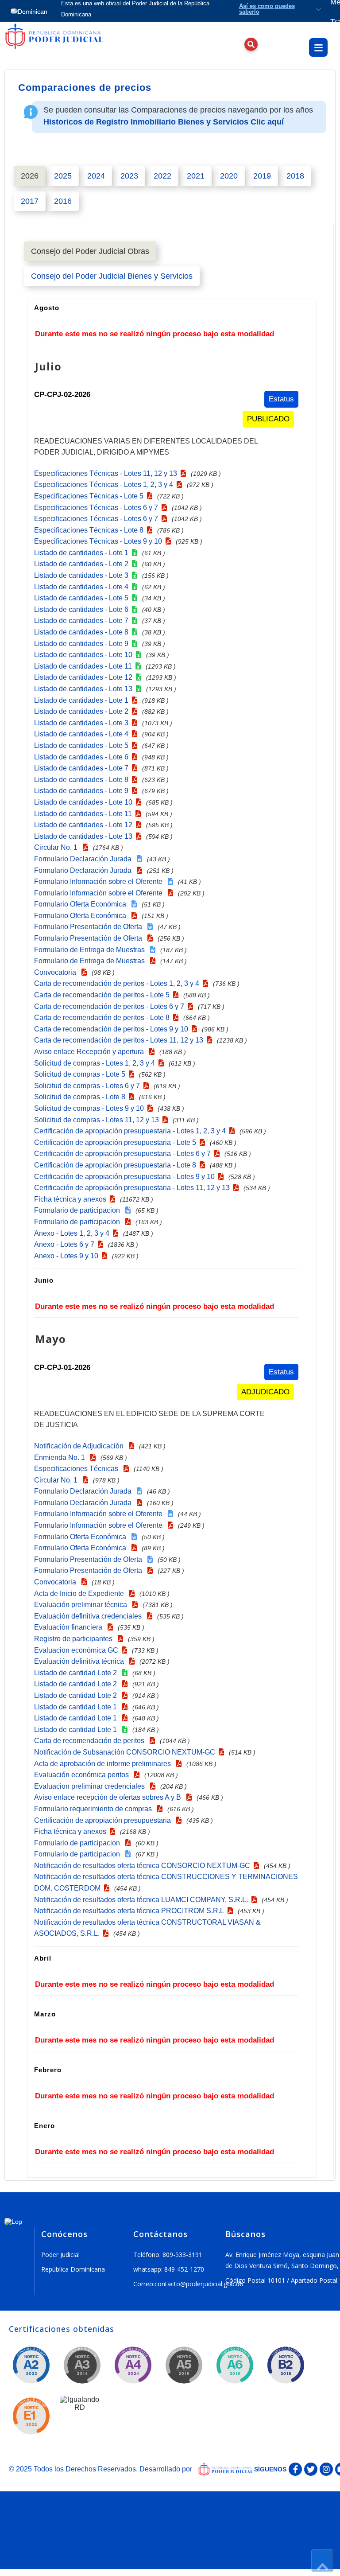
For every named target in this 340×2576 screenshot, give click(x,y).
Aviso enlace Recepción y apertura (90, 1052)
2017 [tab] (30, 201)
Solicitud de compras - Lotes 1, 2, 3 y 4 (95, 1063)
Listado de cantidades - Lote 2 (81, 564)
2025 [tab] (63, 176)
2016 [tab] (63, 201)
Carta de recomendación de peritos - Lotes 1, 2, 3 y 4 (117, 983)
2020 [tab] (229, 176)
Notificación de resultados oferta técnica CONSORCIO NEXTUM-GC (142, 1866)
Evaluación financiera (69, 1627)
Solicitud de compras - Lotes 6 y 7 (87, 1086)
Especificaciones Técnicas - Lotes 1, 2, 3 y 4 (104, 484)
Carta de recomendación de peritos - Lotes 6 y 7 (109, 1006)
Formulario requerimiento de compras (94, 1809)
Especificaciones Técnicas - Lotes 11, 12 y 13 (106, 473)
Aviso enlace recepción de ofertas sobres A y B (108, 1797)
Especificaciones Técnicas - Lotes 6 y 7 (96, 508)
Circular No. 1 (57, 847)
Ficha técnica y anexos (70, 1199)
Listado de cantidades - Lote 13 (83, 689)
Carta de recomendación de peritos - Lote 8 (102, 1018)
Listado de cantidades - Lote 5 (81, 598)
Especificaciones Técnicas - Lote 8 (89, 530)
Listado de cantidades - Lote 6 (81, 609)
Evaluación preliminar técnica (81, 1605)
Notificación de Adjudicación (80, 1446)
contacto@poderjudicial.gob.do (199, 2284)
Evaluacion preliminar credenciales (90, 1786)
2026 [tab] (30, 176)
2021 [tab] (196, 176)
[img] (64, 40)
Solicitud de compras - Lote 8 (80, 1097)
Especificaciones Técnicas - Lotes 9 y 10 (98, 541)
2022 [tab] (162, 176)
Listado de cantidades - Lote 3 (81, 575)
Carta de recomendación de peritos (90, 1741)
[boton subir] (322, 2560)
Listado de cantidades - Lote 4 (81, 587)
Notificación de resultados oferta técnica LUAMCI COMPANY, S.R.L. (141, 1900)
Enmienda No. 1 (60, 1457)
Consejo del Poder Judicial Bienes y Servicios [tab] (112, 276)
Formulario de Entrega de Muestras (90, 950)
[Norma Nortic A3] (82, 2366)
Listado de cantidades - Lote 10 (83, 655)
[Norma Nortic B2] (286, 2366)
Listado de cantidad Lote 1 (76, 1707)
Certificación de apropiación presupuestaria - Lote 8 (115, 1165)
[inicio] (62, 51)
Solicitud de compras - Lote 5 (80, 1074)
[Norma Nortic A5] (184, 2366)
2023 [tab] (129, 176)
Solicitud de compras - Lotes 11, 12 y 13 (97, 1120)
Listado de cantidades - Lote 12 (83, 677)
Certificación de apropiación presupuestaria (103, 1820)
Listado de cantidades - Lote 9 (81, 644)
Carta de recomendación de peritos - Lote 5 (102, 995)
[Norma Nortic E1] (31, 2417)
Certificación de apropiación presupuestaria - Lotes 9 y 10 (124, 1177)
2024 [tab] (96, 176)
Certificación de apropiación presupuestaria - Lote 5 (115, 1142)
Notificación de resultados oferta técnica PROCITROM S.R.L (129, 1911)
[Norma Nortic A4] (133, 2366)
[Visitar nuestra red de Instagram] (326, 2469)
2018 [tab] (295, 176)
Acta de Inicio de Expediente (80, 1593)
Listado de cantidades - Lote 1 (81, 553)
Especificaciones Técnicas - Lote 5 (89, 496)
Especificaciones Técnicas (77, 1469)
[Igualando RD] (80, 2416)
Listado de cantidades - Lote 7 (81, 621)
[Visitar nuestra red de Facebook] (295, 2469)
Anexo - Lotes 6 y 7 (64, 1244)
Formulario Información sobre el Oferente (99, 881)
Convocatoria (56, 972)
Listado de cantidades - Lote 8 (81, 632)
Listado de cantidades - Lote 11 (83, 666)
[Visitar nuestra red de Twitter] (311, 2469)
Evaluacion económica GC (76, 1650)
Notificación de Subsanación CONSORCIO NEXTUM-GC (125, 1752)
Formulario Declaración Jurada (84, 859)
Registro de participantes (74, 1639)
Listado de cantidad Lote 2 (76, 1673)
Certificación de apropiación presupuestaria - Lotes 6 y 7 (122, 1154)
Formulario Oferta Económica (81, 904)
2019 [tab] (262, 176)
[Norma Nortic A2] (31, 2366)
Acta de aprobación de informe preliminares (103, 1764)
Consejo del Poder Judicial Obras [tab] (90, 251)
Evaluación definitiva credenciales (89, 1616)
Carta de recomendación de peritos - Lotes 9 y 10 (111, 1029)
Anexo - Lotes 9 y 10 (66, 1256)
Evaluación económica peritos (82, 1775)
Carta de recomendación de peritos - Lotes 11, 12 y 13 (119, 1040)
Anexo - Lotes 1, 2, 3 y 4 (72, 1233)
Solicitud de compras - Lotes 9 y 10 (89, 1108)
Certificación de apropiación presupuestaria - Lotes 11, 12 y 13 (132, 1188)
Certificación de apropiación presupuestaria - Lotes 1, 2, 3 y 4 (130, 1131)
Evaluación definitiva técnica (80, 1661)
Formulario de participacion (78, 1210)
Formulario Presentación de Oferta (89, 927)
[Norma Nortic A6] (235, 2366)
